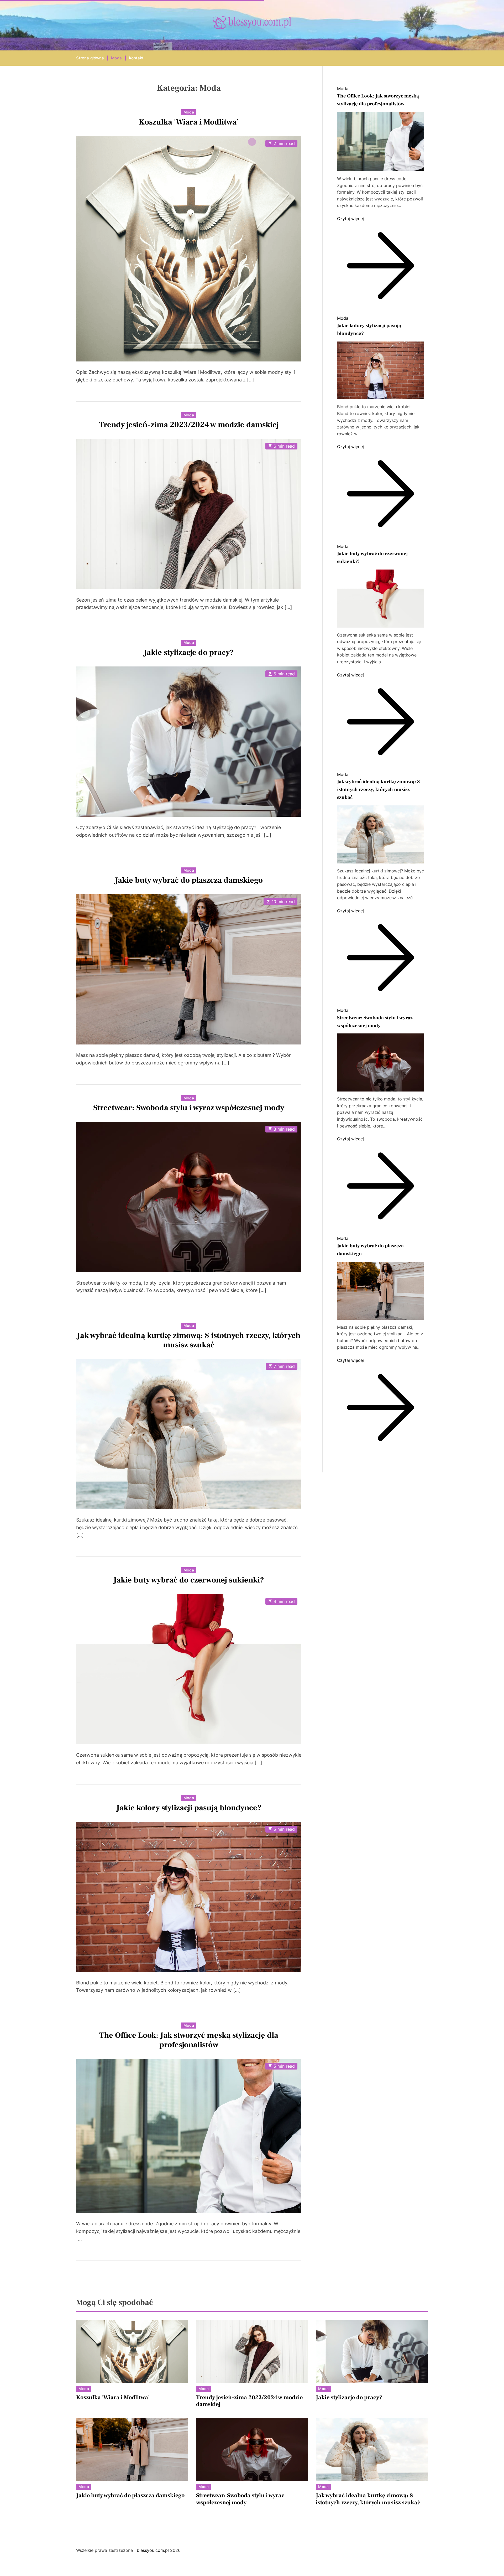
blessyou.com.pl (153, 2550)
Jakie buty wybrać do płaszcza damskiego (189, 880)
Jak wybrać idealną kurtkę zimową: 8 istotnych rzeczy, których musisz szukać (189, 1340)
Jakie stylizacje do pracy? (189, 652)
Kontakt (136, 58)
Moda (116, 58)
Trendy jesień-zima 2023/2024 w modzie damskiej (189, 425)
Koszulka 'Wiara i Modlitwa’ (189, 122)
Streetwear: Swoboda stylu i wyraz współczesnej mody (189, 1108)
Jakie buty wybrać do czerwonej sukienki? (189, 1580)
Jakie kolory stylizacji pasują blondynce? (189, 1808)
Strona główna (90, 58)
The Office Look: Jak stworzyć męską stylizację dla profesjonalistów (189, 2040)
